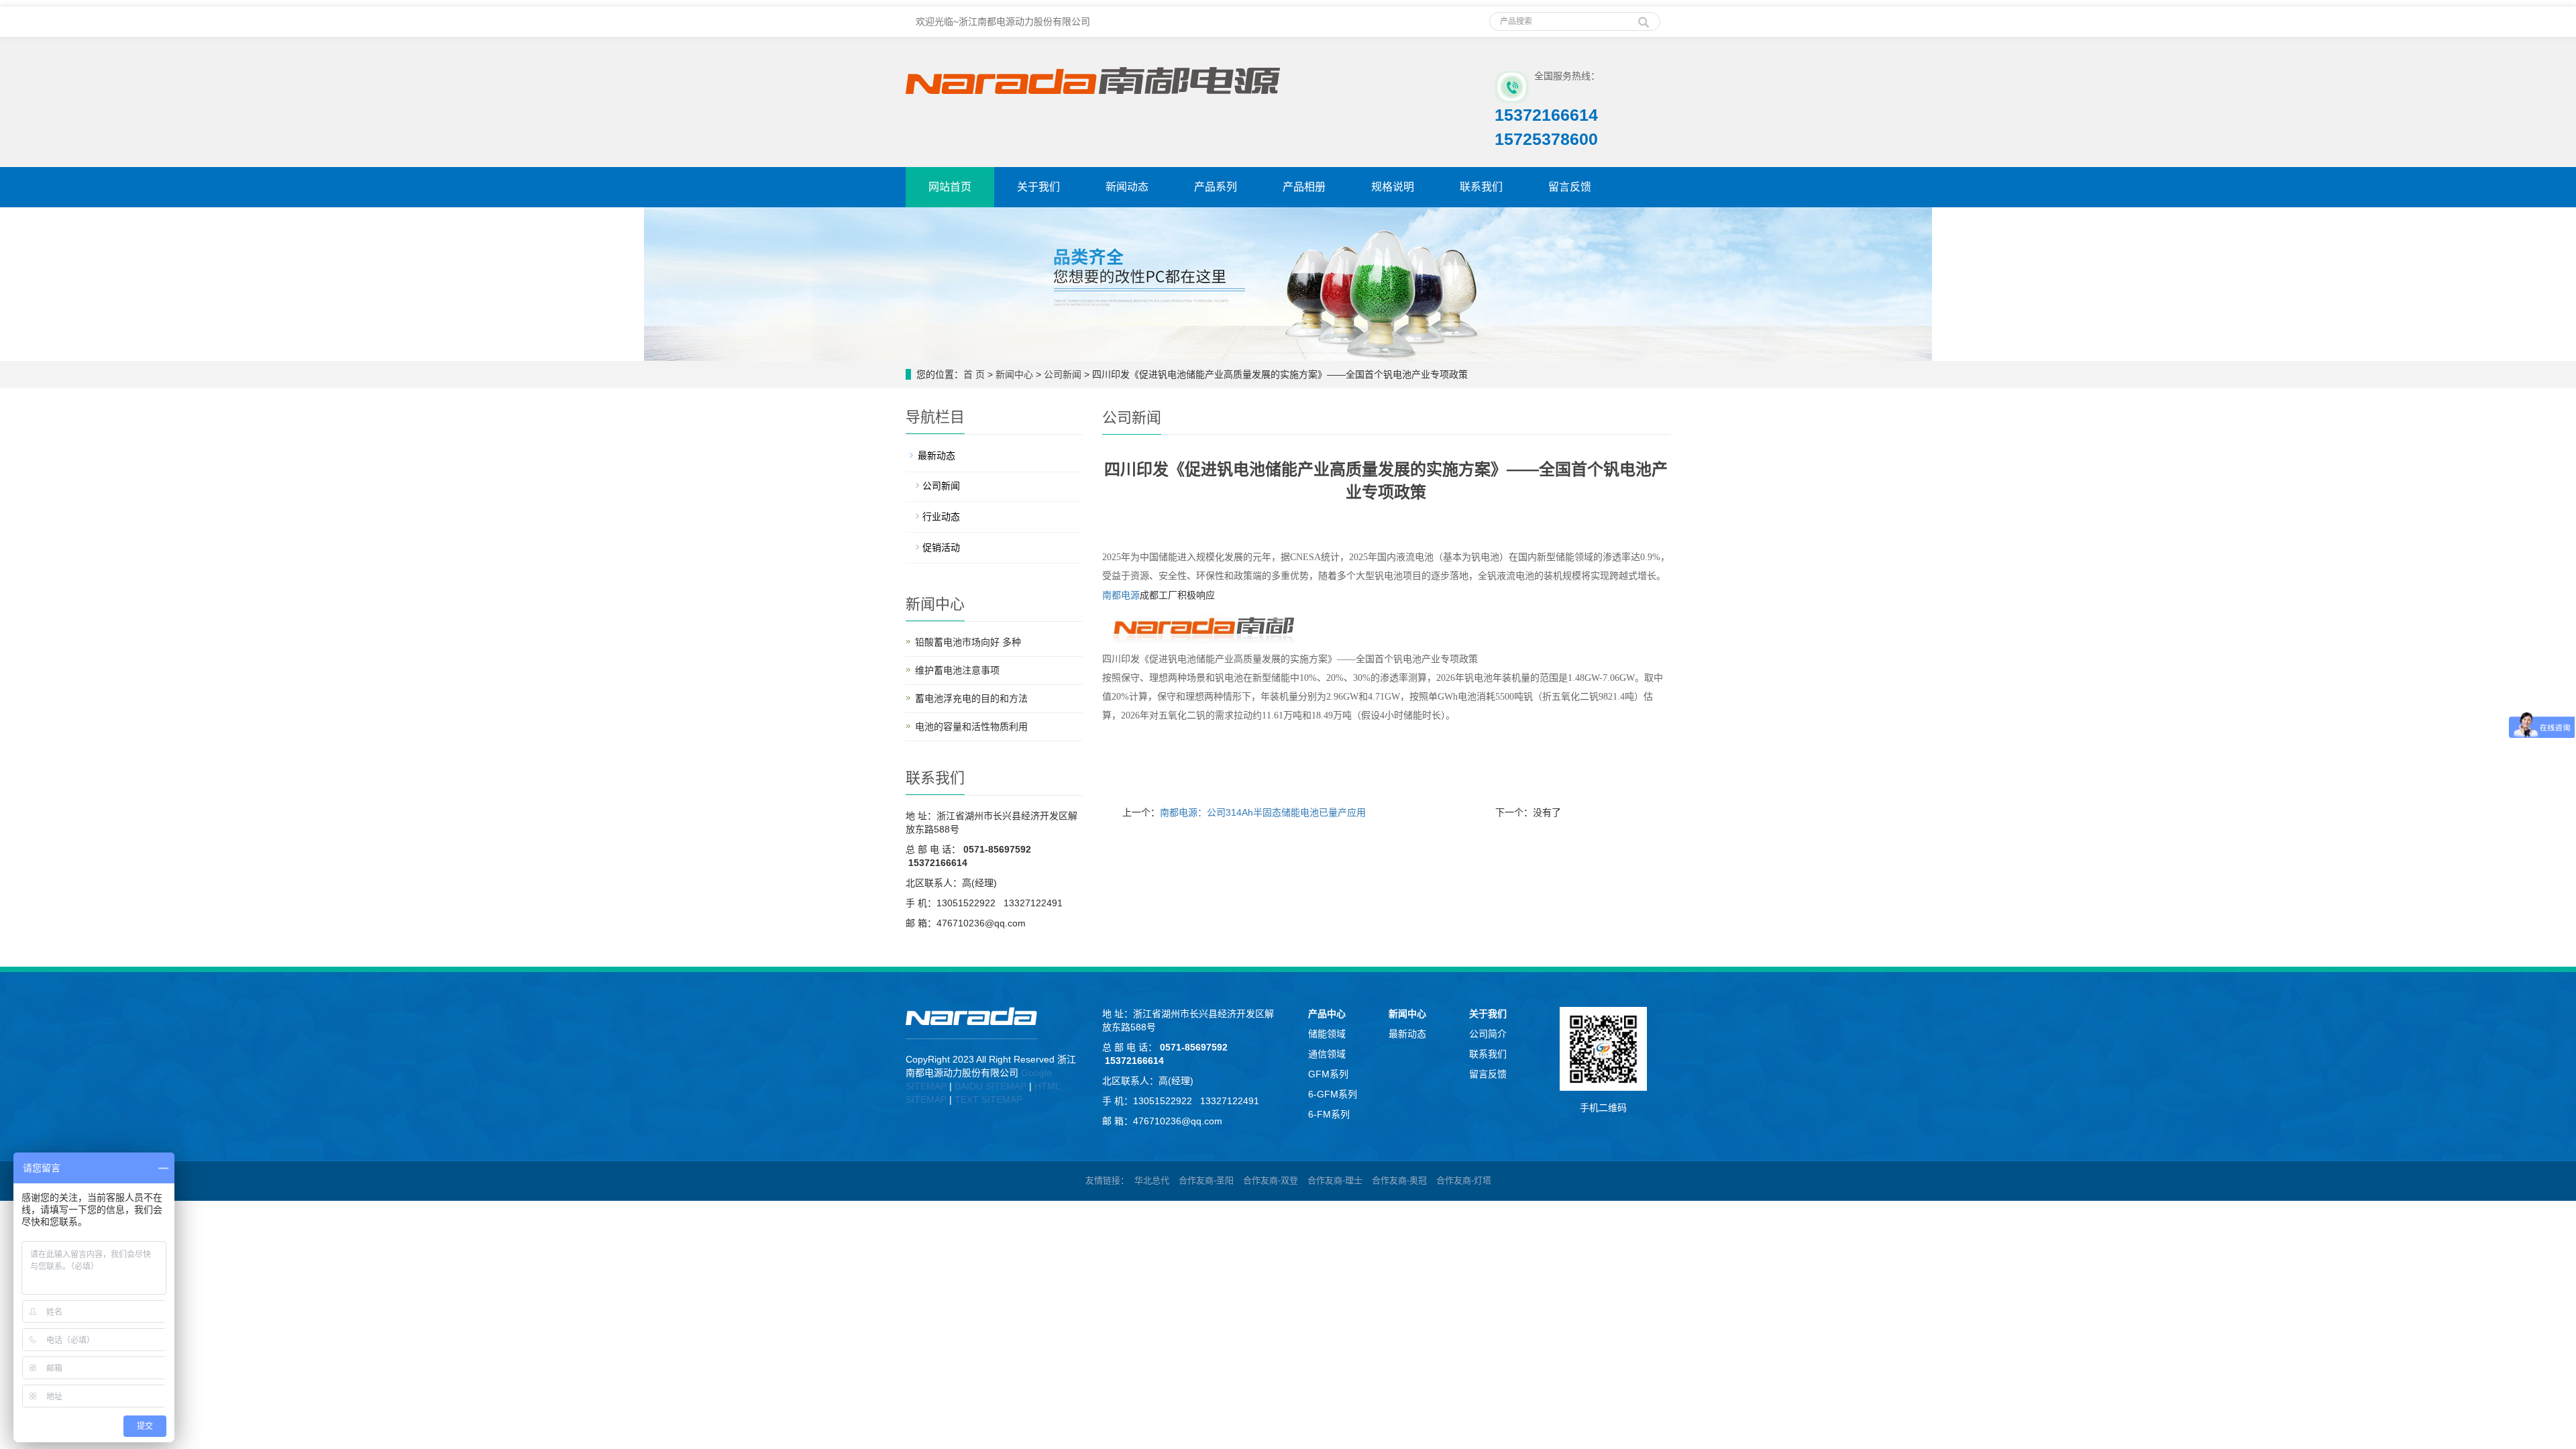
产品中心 (1327, 1014)
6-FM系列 (1329, 1114)
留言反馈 (1570, 187)
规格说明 (1393, 187)
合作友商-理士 (1335, 1180)
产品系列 (1216, 187)
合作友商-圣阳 (1206, 1180)
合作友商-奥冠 (1399, 1180)
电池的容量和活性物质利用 (971, 727)
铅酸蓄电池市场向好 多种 (968, 642)
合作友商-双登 (1271, 1180)
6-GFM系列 (1333, 1094)
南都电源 (1121, 595)
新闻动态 (1127, 187)
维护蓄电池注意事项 (957, 670)
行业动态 (941, 517)
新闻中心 (1014, 374)
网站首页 (950, 187)
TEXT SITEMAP (988, 1099)
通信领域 (1327, 1054)
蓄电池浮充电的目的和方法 (971, 698)
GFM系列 (1328, 1074)
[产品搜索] (1644, 17)
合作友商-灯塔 (1464, 1180)
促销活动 (941, 547)
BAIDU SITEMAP (990, 1086)
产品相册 (1304, 187)
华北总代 (1152, 1180)
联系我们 (1481, 187)
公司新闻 (1063, 374)
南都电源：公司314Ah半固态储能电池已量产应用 (1263, 812)
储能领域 (1327, 1034)
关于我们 (1038, 187)
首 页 (974, 374)
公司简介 (1488, 1034)
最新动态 (936, 455)
